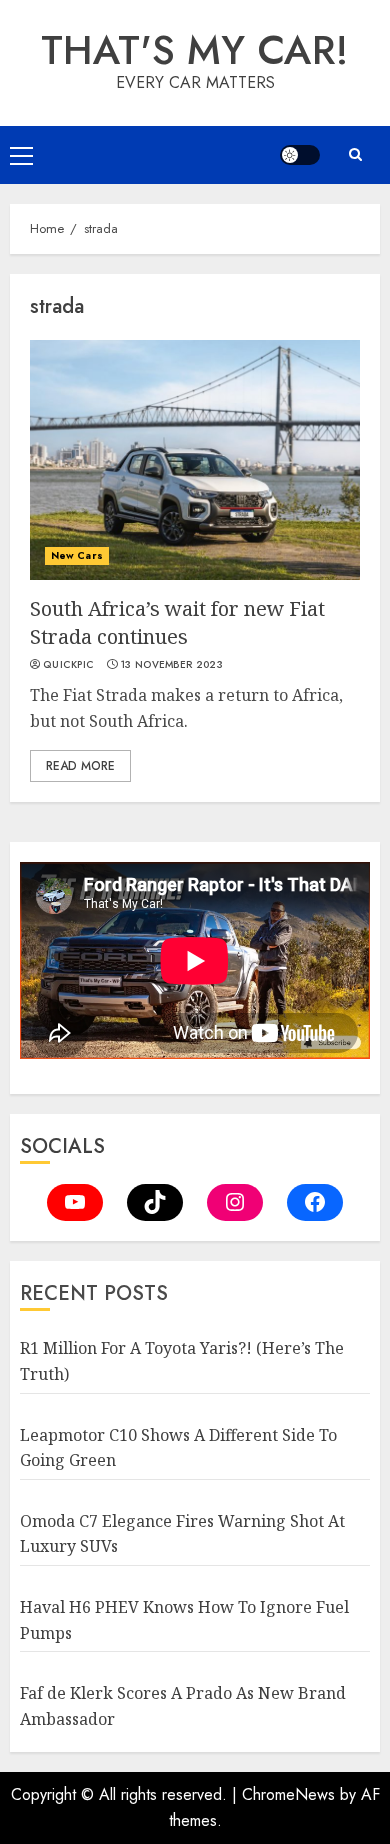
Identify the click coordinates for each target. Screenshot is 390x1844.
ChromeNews (288, 1794)
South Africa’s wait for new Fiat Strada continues (177, 622)
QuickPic (68, 665)
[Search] (355, 154)
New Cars (77, 555)
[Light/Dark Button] (300, 155)
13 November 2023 (172, 665)
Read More (80, 766)
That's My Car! (195, 50)
